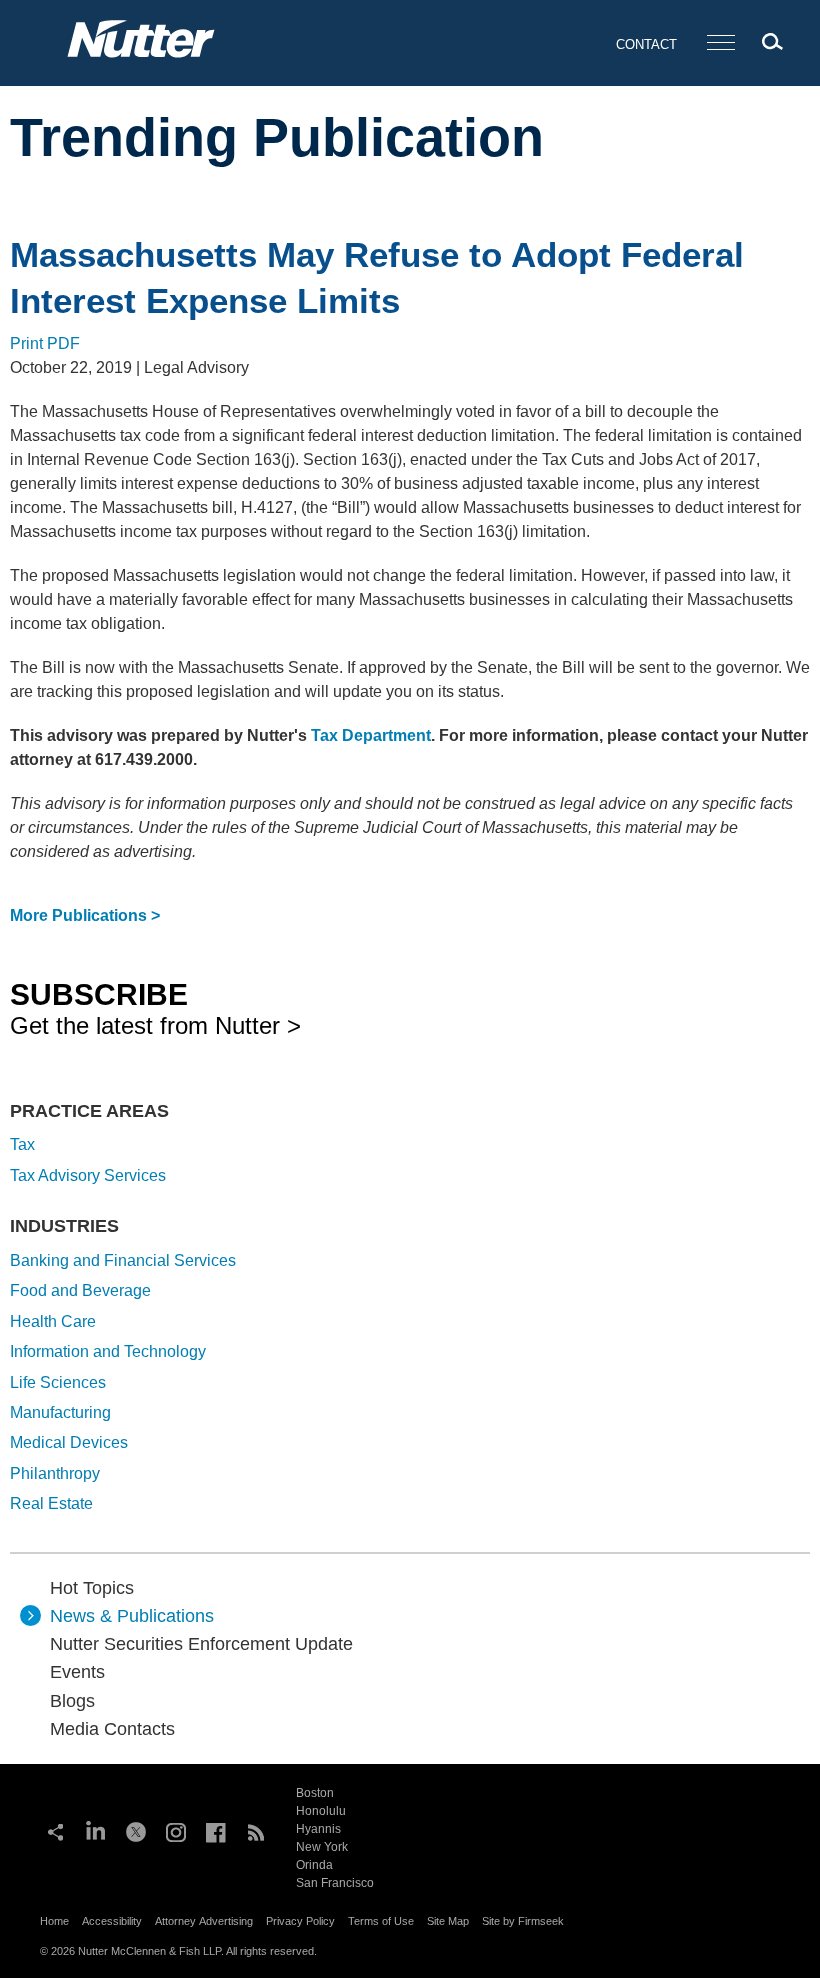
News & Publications (132, 1616)
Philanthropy (55, 1473)
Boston (315, 1793)
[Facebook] (216, 1830)
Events (77, 1672)
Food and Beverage (80, 1290)
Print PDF (45, 343)
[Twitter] (136, 1830)
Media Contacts (112, 1729)
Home (54, 1921)
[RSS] (256, 1830)
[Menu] (721, 43)
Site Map (448, 1921)
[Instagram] (176, 1830)
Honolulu (321, 1811)
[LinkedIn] (96, 1830)
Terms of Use (381, 1921)
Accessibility (112, 1921)
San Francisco (335, 1883)
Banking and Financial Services (123, 1260)
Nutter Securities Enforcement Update (201, 1644)
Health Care (53, 1321)
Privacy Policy (300, 1921)
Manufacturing (60, 1412)
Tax (22, 1144)
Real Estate (51, 1503)
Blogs (72, 1701)
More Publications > (85, 915)
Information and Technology (108, 1351)
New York (322, 1847)
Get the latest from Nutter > (155, 1008)
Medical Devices (69, 1442)
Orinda (314, 1865)
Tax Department (371, 735)
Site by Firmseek (523, 1921)
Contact (646, 44)
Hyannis (318, 1829)
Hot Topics (92, 1588)
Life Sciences (58, 1382)
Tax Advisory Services (88, 1175)
